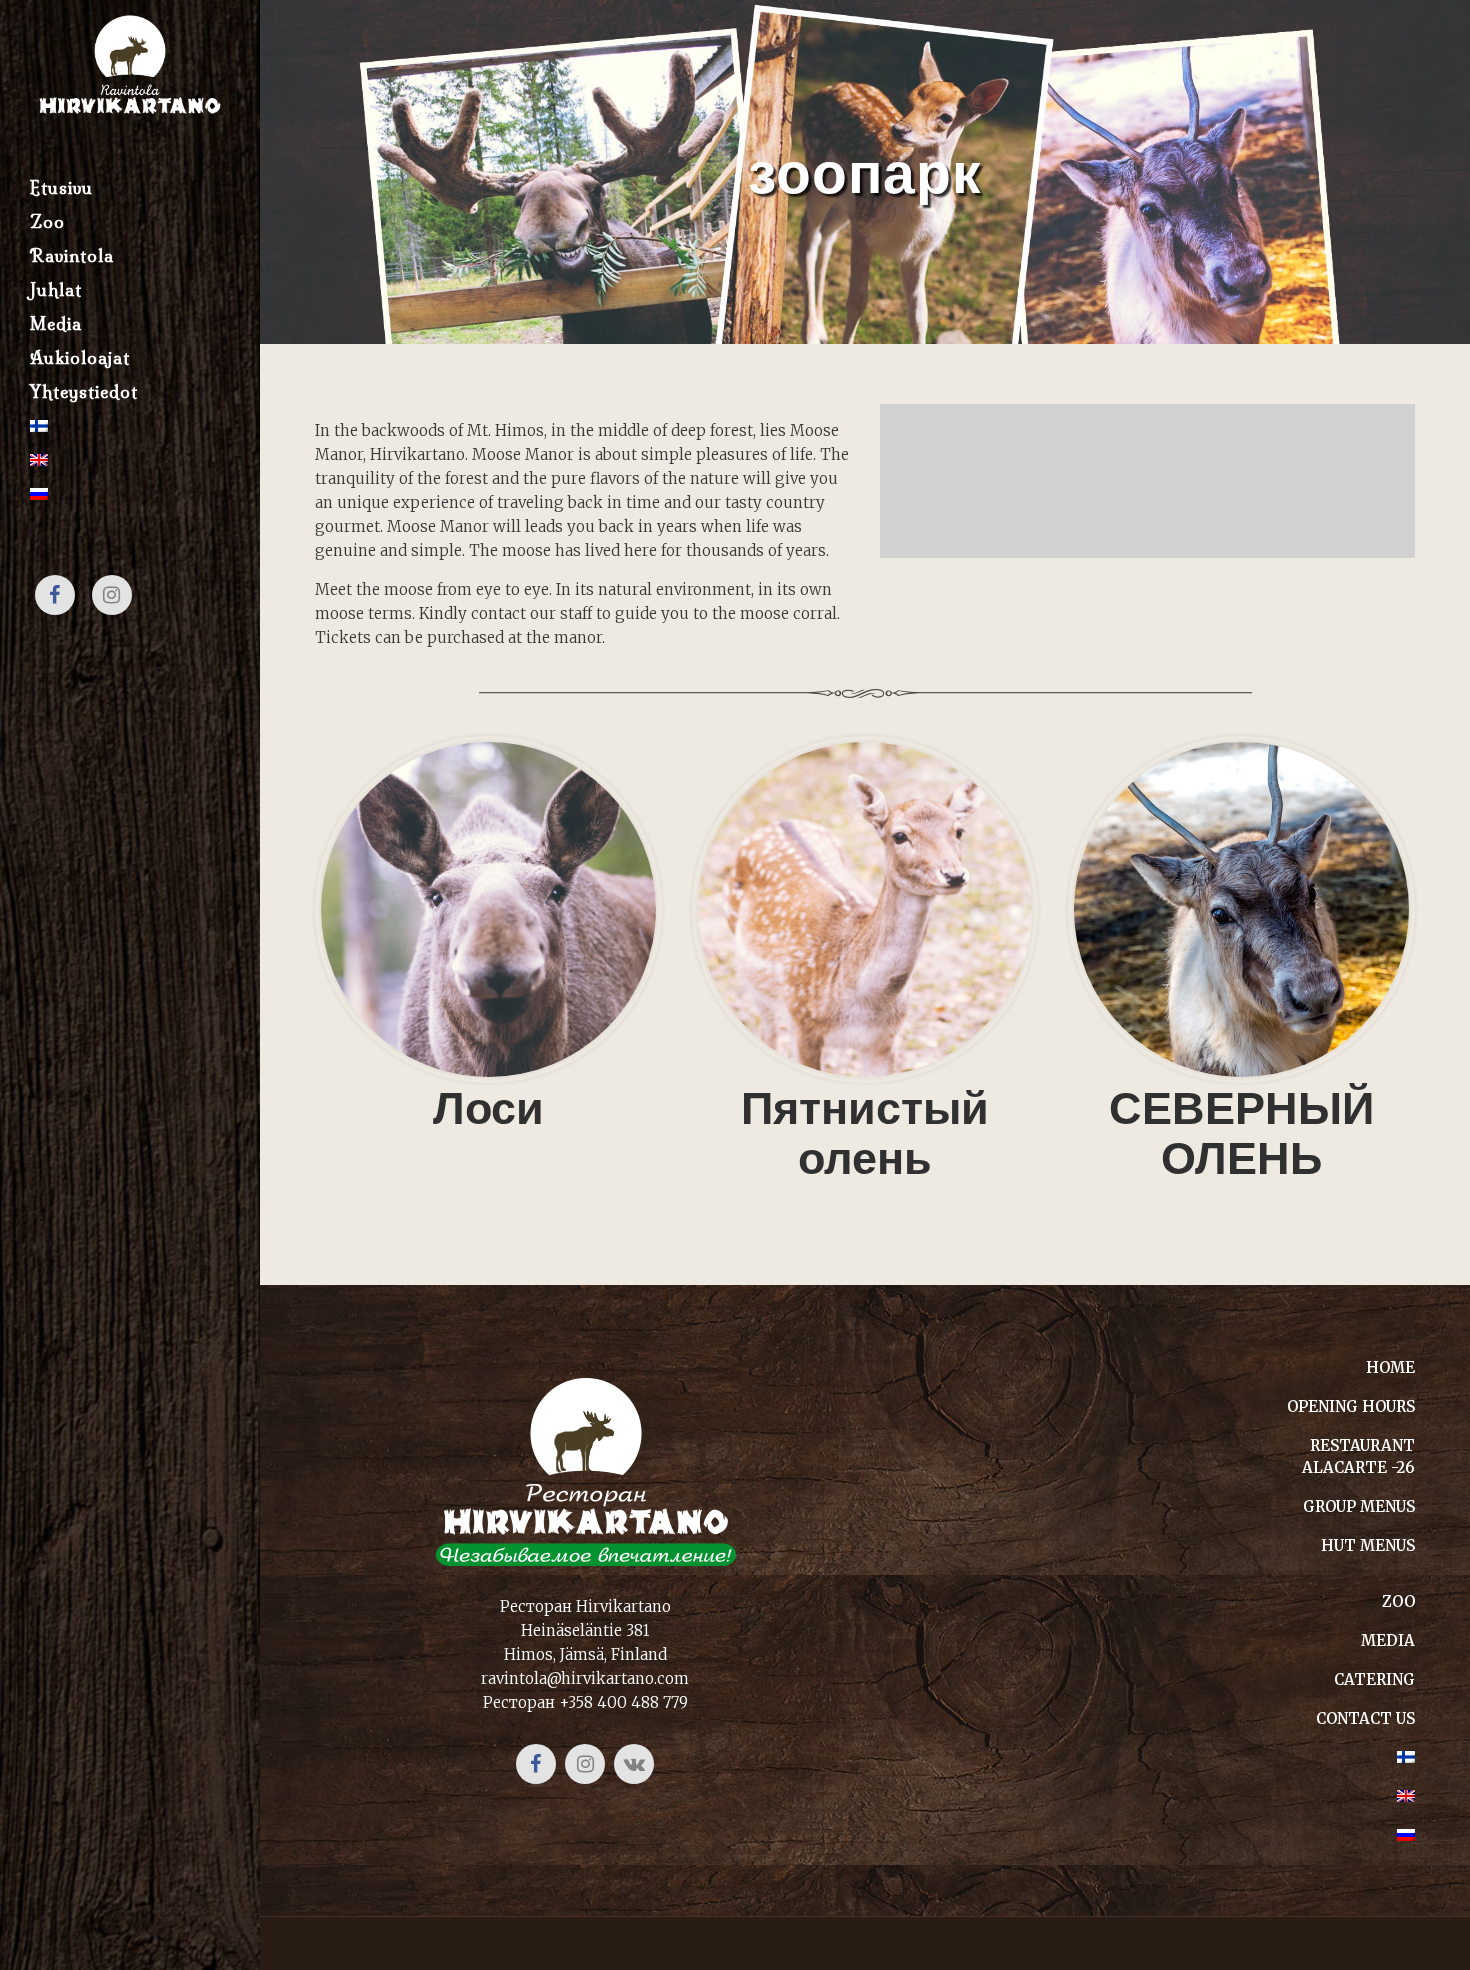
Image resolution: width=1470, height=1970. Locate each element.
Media (1388, 1640)
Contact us (1365, 1718)
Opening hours (1351, 1406)
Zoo (1398, 1601)
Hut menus (1368, 1545)
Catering (1374, 1679)
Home (1390, 1367)
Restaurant (1362, 1445)
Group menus (1359, 1506)
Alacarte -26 (1358, 1467)
